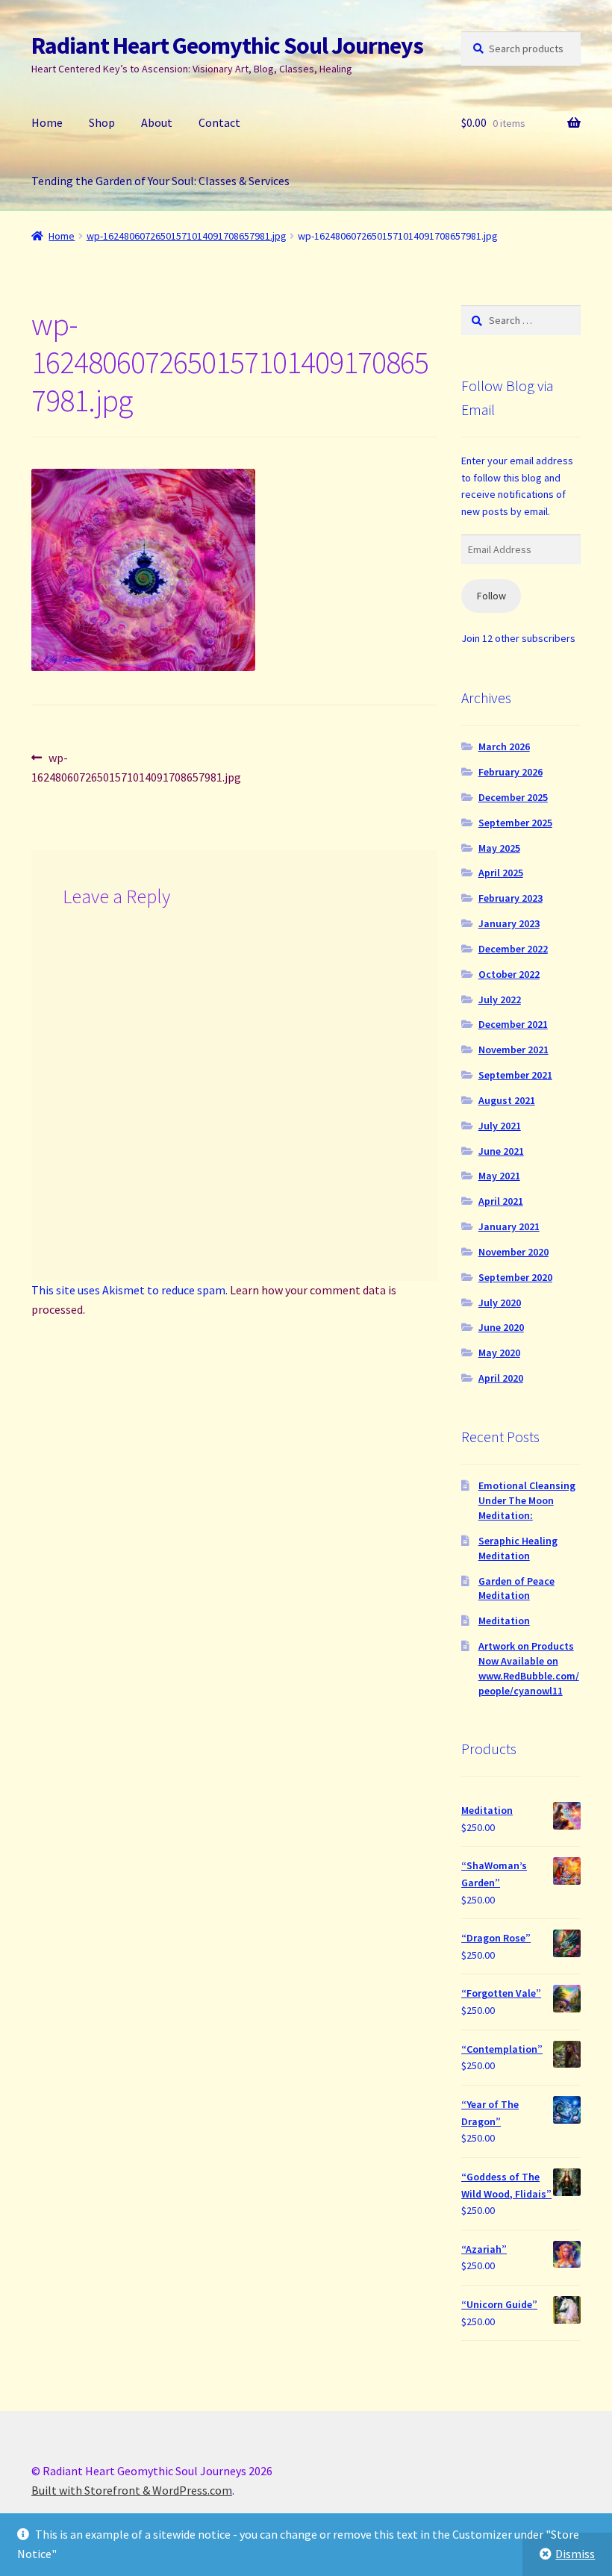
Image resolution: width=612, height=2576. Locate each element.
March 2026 (504, 746)
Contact (219, 122)
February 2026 (510, 772)
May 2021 (499, 1176)
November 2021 (513, 1050)
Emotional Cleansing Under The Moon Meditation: (527, 1500)
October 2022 (509, 974)
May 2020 (499, 1353)
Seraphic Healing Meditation (518, 1548)
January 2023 (509, 923)
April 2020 (501, 1378)
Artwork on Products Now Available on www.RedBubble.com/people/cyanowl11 (529, 1668)
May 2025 (499, 848)
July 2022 (500, 999)
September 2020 (515, 1277)
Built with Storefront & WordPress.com (132, 2490)
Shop (102, 122)
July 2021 (500, 1126)
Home (47, 122)
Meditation (504, 1621)
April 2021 (501, 1201)
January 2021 (509, 1226)
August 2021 (507, 1100)
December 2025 (513, 797)
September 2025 (515, 823)
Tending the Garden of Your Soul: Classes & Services (160, 181)
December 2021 (513, 1024)
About (157, 122)
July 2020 (500, 1303)
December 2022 (513, 949)
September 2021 (515, 1075)
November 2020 (513, 1252)
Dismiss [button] (575, 2554)
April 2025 (501, 873)
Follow (491, 596)
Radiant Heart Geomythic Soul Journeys (227, 46)
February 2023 (510, 898)
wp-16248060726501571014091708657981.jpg (187, 236)
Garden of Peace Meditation (516, 1588)
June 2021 (501, 1151)
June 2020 (501, 1327)
